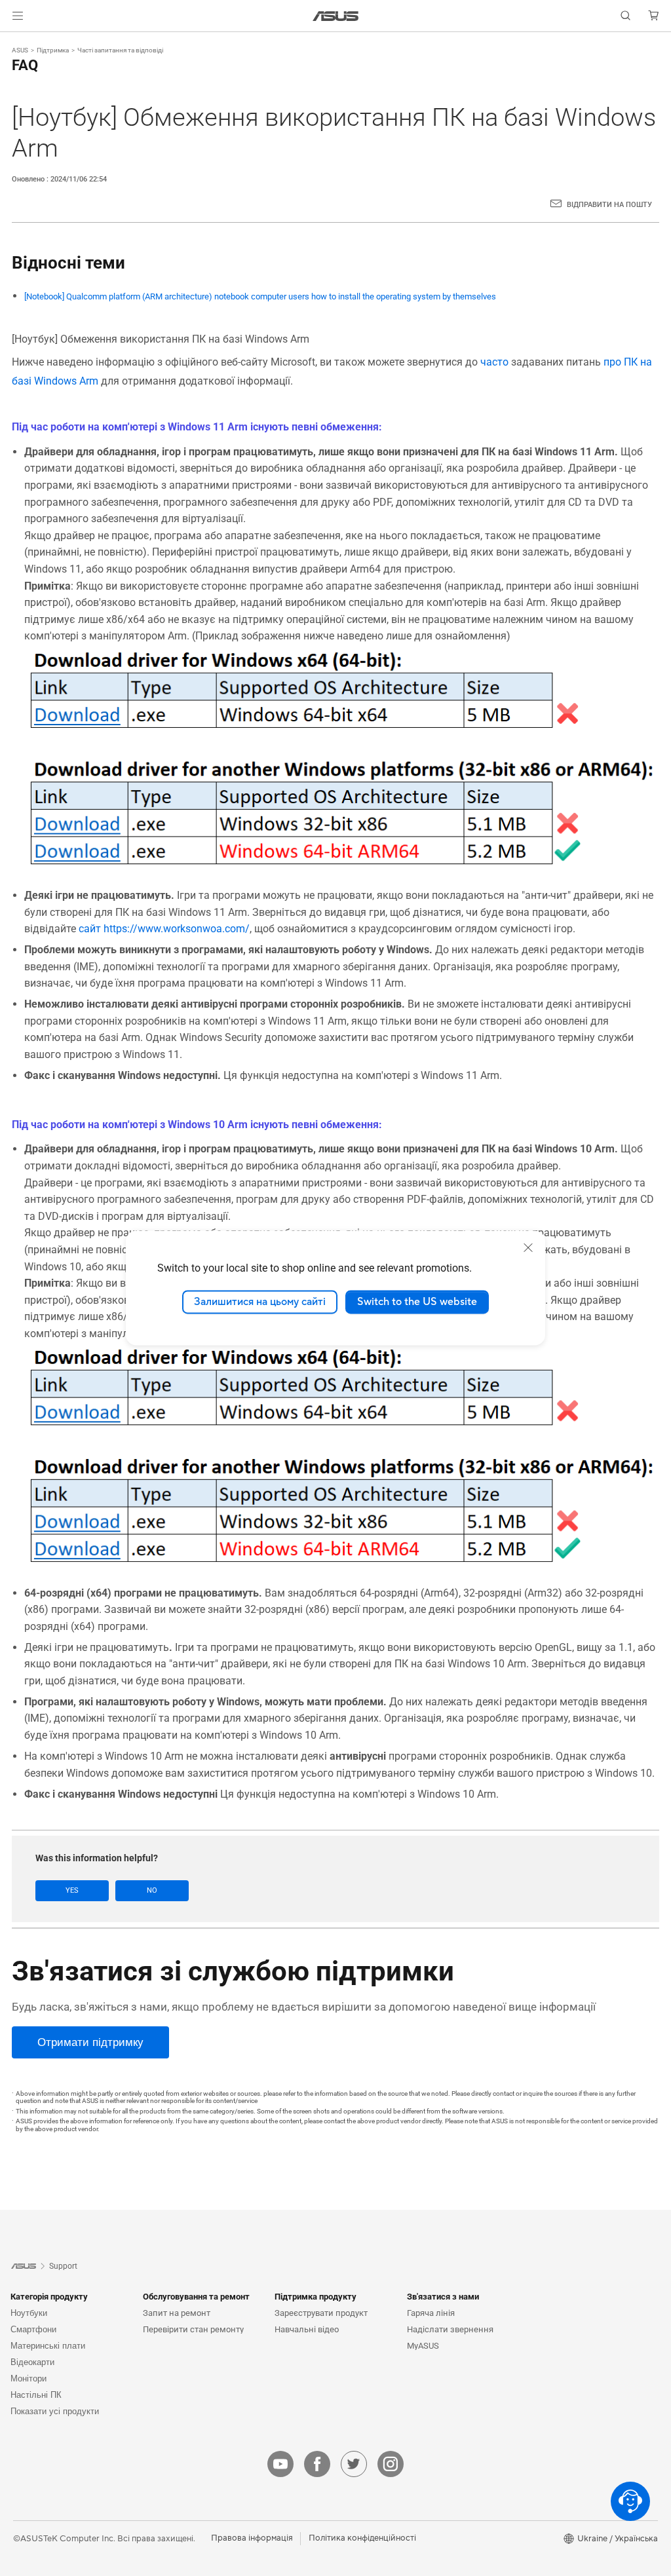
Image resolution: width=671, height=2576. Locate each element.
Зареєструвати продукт (321, 2313)
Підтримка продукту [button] (316, 2297)
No (152, 1890)
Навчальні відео (307, 2329)
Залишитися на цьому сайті (260, 1302)
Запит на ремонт (177, 2313)
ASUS (20, 50)
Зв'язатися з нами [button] (443, 2297)
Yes (72, 1890)
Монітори (29, 2378)
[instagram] (391, 2464)
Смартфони (33, 2329)
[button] (18, 16)
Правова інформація (252, 2538)
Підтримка (53, 50)
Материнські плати (48, 2346)
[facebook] (317, 2464)
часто (494, 362)
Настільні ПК (36, 2395)
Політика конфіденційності (362, 2538)
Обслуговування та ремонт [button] (196, 2297)
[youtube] (280, 2464)
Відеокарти (32, 2362)
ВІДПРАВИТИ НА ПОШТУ (609, 205)
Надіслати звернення (450, 2329)
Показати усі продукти (55, 2411)
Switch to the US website (417, 1302)
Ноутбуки (29, 2313)
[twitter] (354, 2464)
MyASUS (423, 2346)
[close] (528, 1247)
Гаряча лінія (431, 2313)
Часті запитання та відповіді (120, 50)
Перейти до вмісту (16, 41)
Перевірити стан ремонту (193, 2329)
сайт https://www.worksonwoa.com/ (164, 929)
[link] (336, 16)
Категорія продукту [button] (49, 2297)
